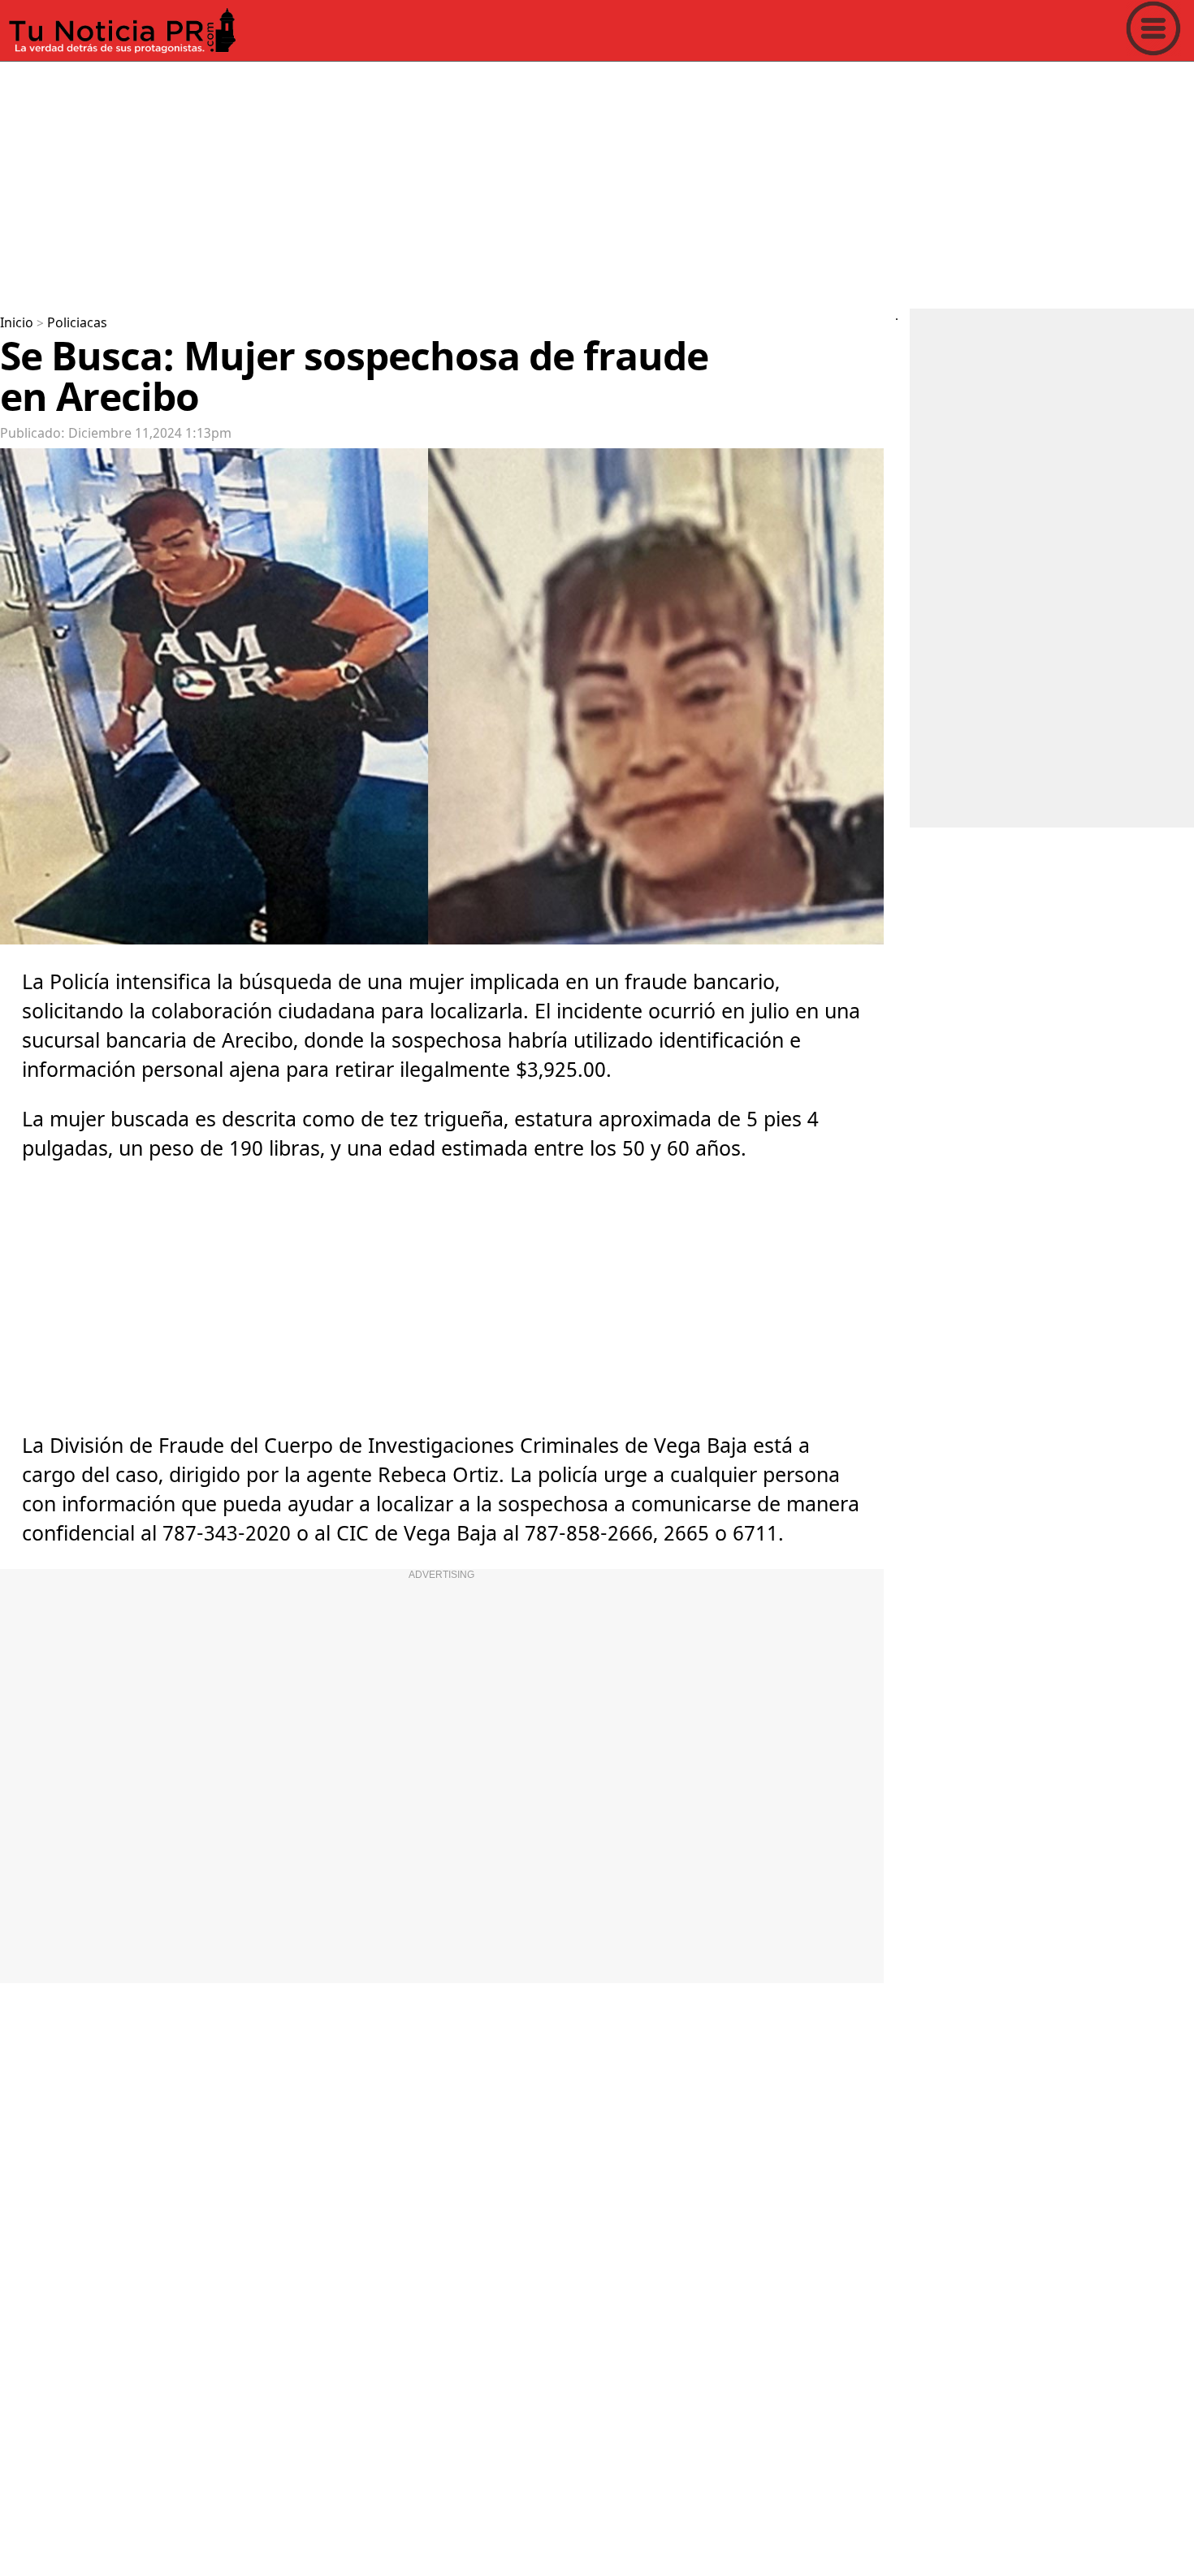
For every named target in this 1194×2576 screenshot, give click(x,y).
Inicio (17, 323)
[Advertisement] (487, 182)
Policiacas (77, 323)
